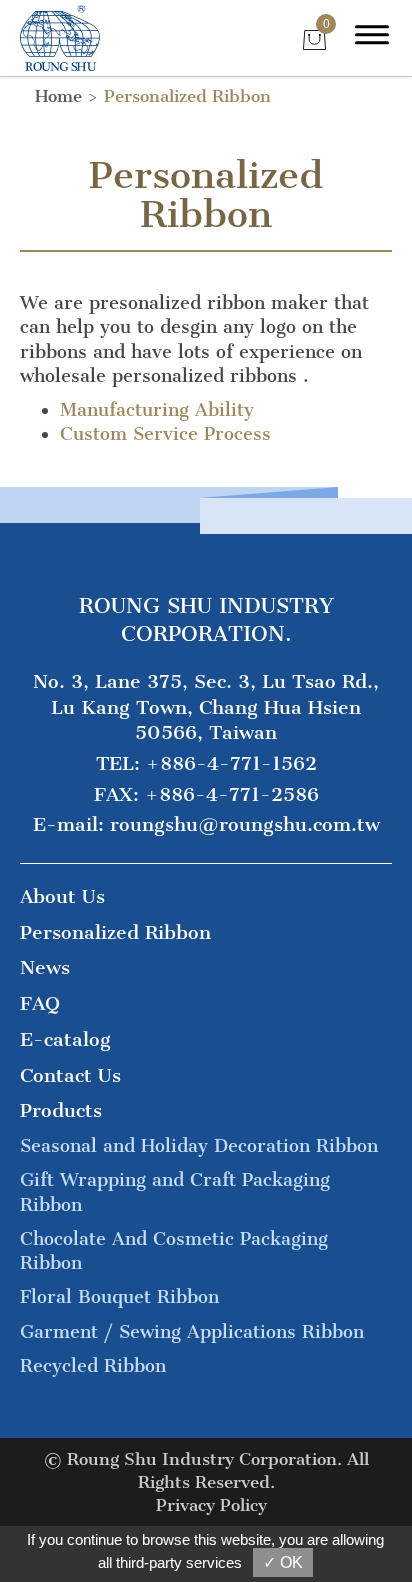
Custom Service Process (165, 434)
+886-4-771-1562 (231, 763)
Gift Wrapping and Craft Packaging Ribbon (175, 1192)
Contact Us (70, 1075)
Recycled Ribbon (93, 1366)
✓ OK (283, 1562)
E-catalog (65, 1039)
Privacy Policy (211, 1505)
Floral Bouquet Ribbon (119, 1297)
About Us (62, 896)
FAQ (40, 1003)
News (45, 967)
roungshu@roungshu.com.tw (245, 824)
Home (58, 96)
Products (61, 1110)
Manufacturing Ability (157, 410)
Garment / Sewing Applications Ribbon (192, 1332)
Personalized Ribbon (187, 96)
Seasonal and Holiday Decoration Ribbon (199, 1146)
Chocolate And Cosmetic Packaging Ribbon (174, 1251)
